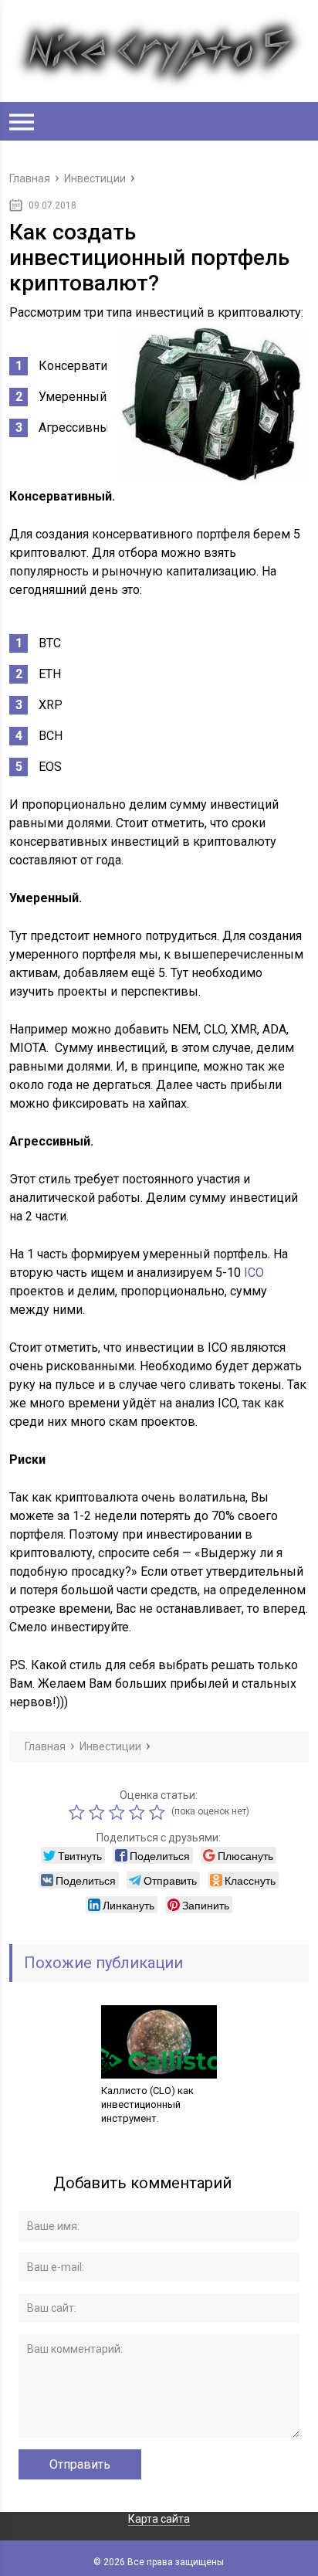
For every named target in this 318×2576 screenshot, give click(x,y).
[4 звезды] (139, 1812)
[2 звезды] (99, 1812)
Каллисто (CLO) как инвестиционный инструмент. (147, 2104)
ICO (254, 1273)
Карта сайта (159, 2519)
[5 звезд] (159, 1812)
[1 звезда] (79, 1812)
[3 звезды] (119, 1812)
